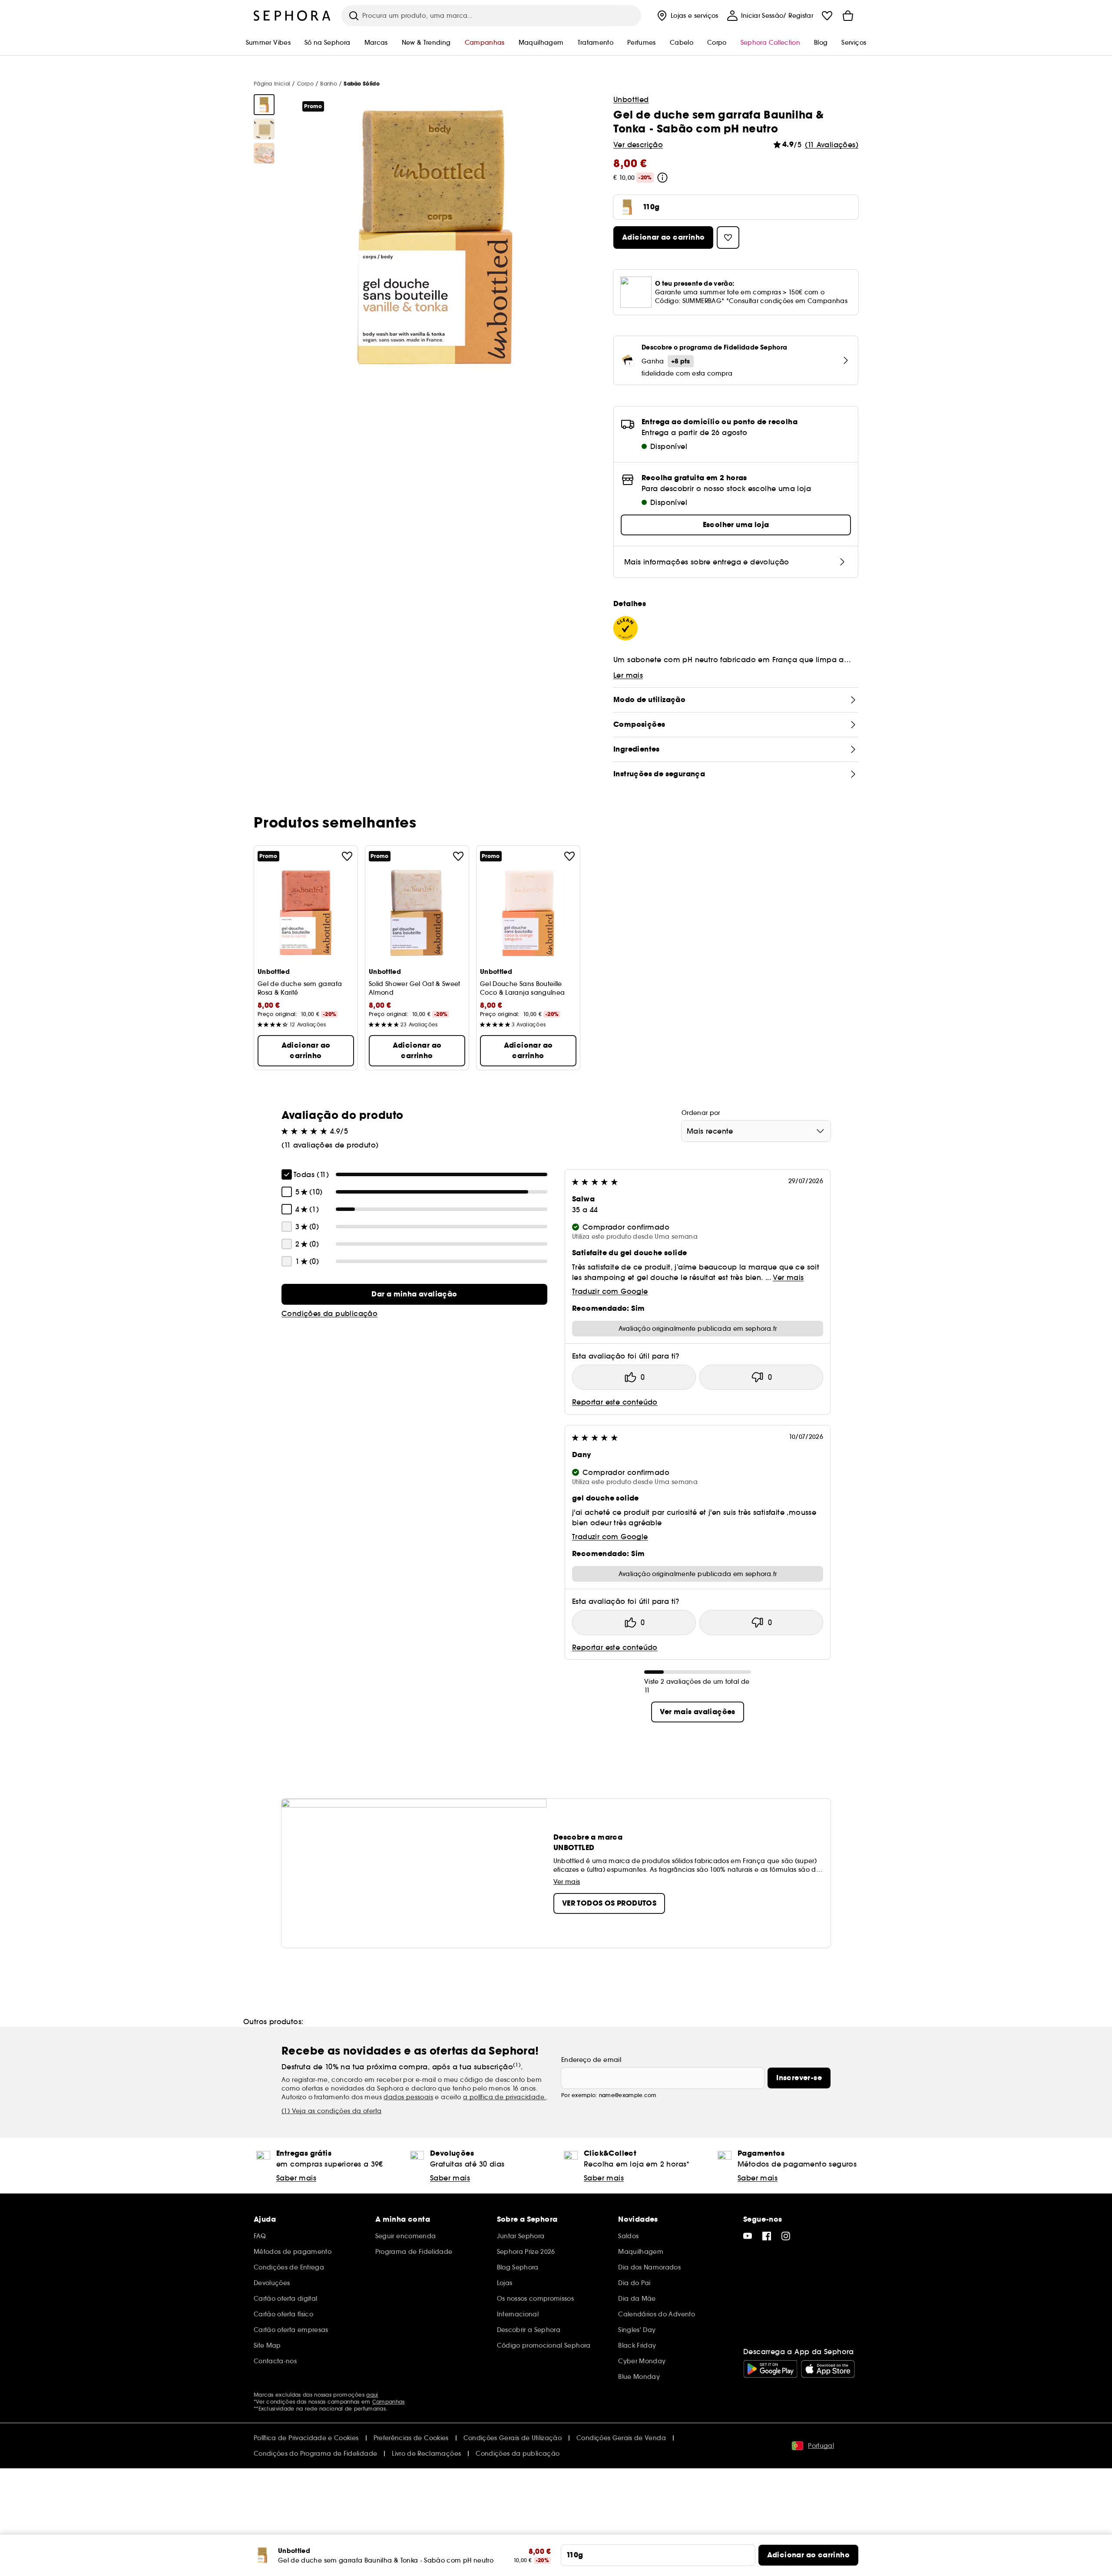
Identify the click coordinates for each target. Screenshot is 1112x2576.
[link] (414, 1294)
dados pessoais (408, 2097)
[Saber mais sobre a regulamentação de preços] (662, 178)
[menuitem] (687, 16)
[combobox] (756, 1131)
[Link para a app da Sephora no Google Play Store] (770, 2369)
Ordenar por (701, 1113)
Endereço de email (591, 2060)
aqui (372, 2395)
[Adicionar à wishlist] (347, 856)
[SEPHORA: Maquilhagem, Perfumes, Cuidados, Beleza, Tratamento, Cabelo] (292, 16)
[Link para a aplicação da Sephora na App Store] (828, 2369)
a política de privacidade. (505, 2097)
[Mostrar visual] (264, 105)
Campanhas (389, 2402)
